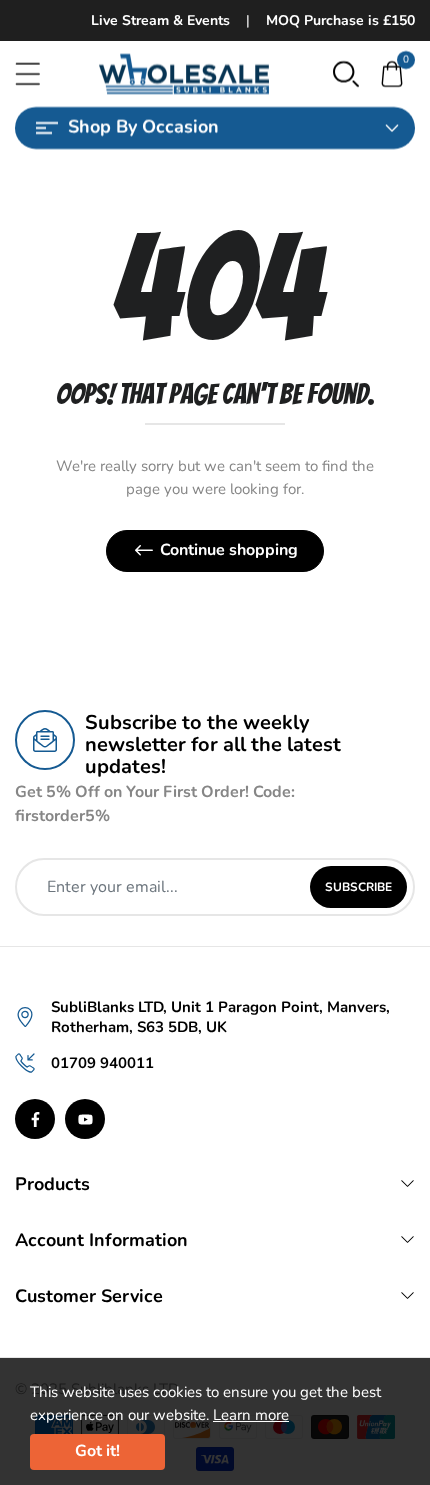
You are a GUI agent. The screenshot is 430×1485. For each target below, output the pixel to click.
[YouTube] (85, 1119)
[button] (346, 73)
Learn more (251, 1415)
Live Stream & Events (160, 20)
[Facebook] (35, 1119)
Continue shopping (229, 550)
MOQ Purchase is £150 (340, 20)
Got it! (97, 1451)
